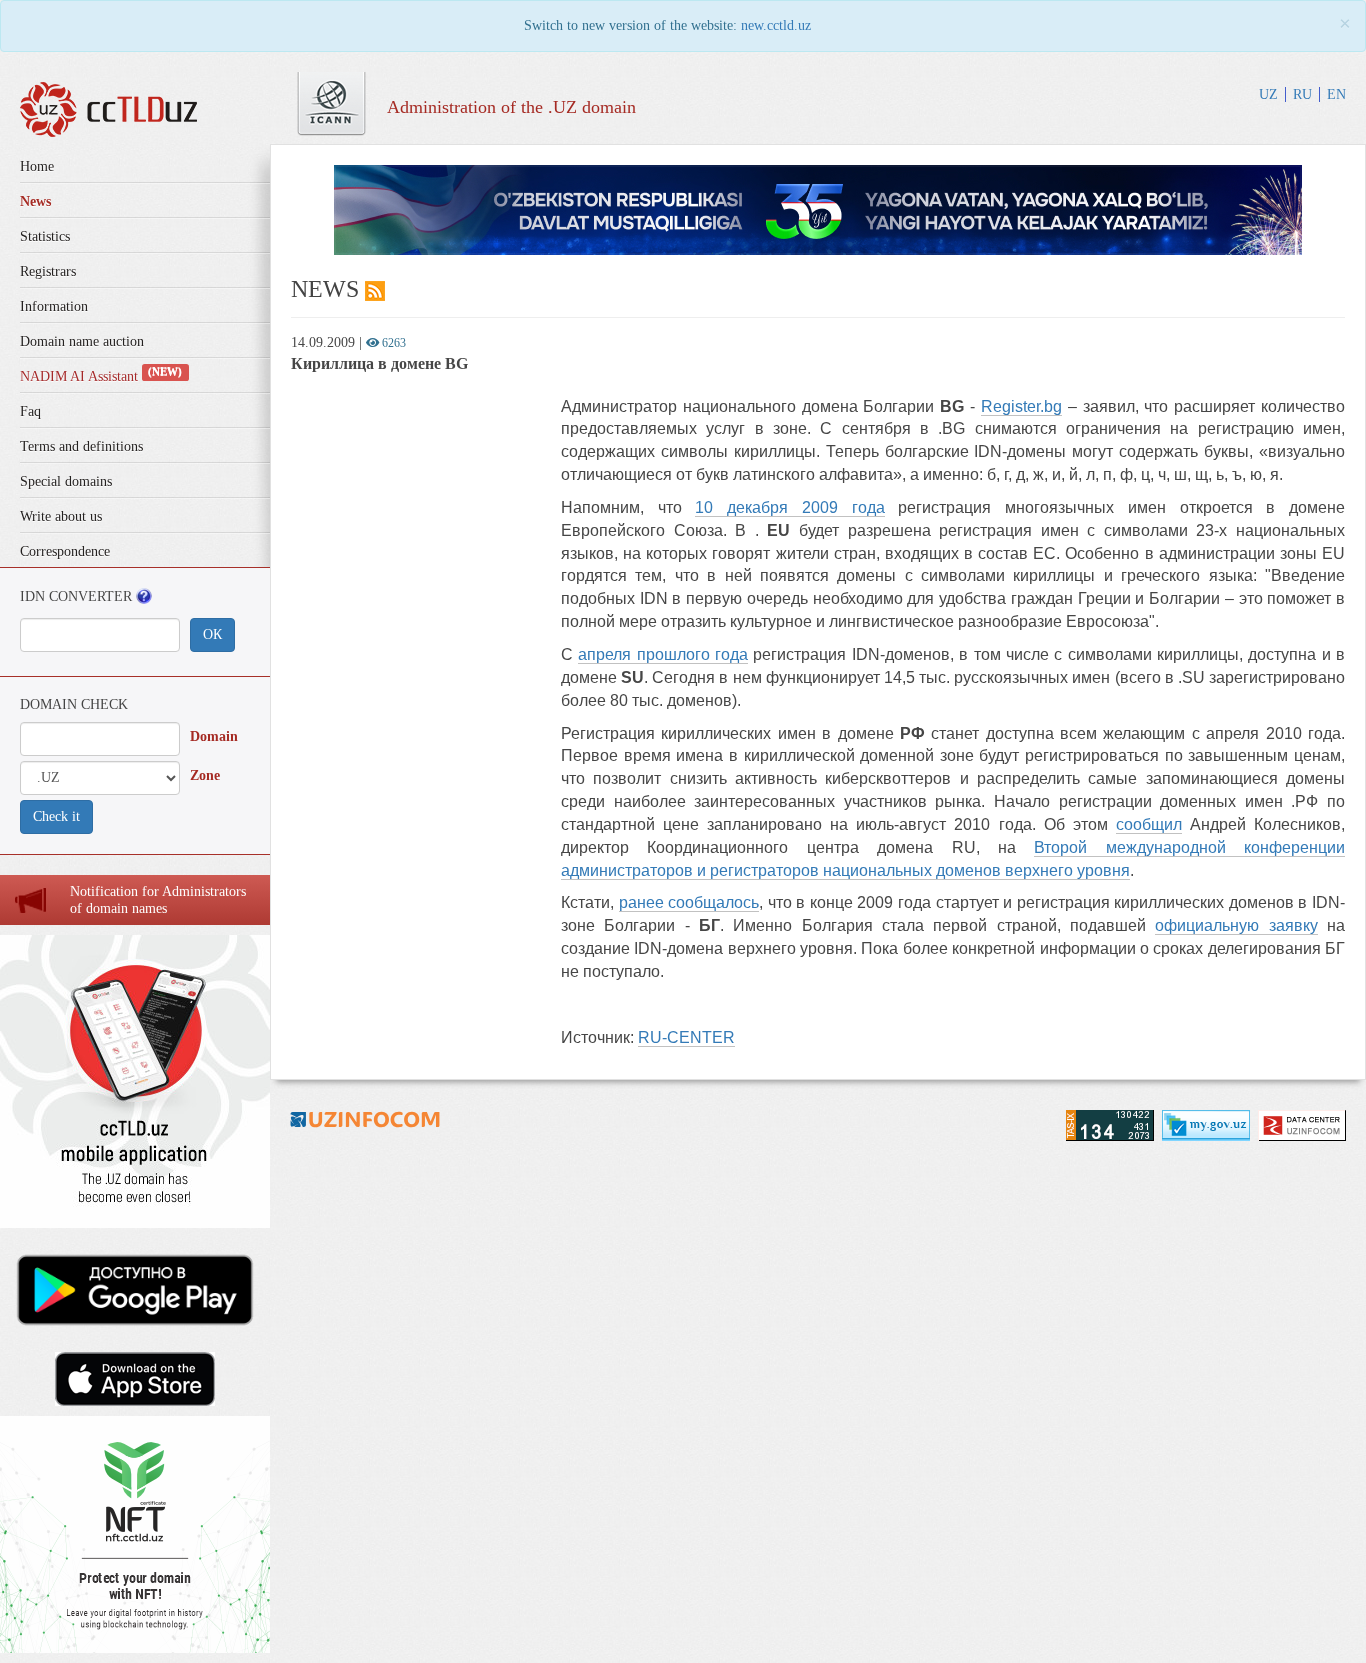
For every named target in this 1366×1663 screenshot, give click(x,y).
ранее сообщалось (689, 902)
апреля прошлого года (663, 654)
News (35, 201)
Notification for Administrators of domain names (158, 900)
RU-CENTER (686, 1037)
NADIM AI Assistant (101, 376)
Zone (205, 775)
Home (37, 166)
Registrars (48, 271)
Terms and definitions (81, 446)
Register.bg (1021, 406)
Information (54, 306)
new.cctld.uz (776, 25)
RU (1302, 94)
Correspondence (65, 551)
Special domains (66, 481)
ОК (212, 634)
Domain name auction (82, 341)
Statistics (45, 236)
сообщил (1149, 824)
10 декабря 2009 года (789, 507)
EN (1336, 94)
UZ (1268, 94)
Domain (214, 736)
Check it (56, 816)
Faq (30, 411)
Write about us (61, 516)
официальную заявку (1236, 925)
